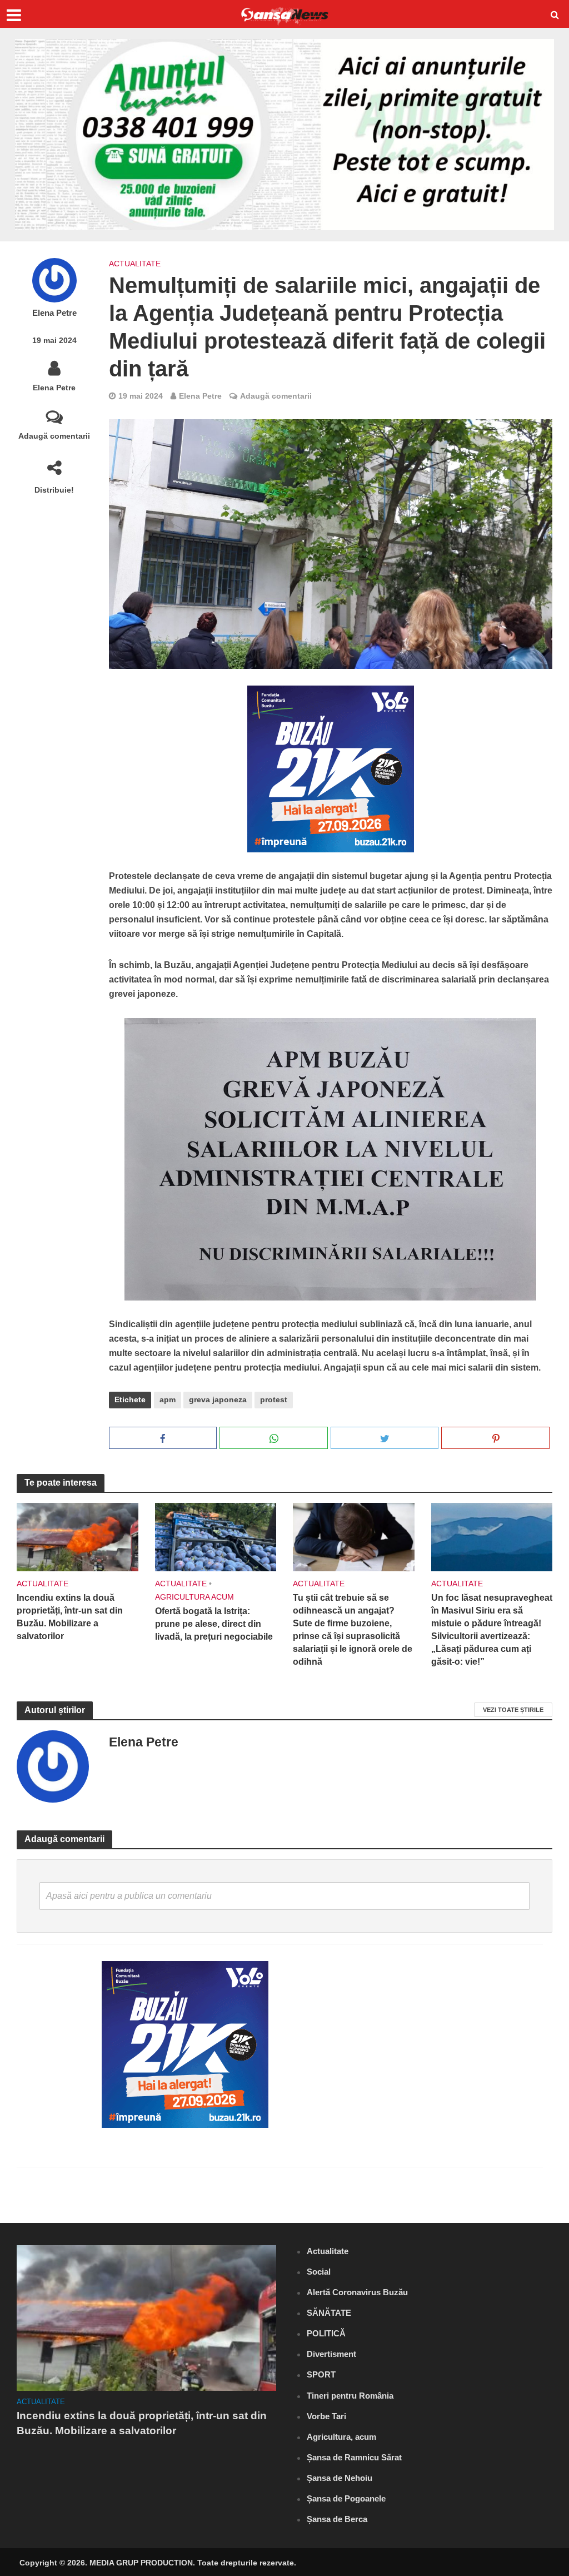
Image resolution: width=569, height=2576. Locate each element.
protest (274, 1399)
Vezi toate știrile (513, 1710)
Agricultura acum (194, 1597)
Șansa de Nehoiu (340, 2478)
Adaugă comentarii (54, 436)
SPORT (321, 2374)
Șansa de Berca (337, 2519)
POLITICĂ (326, 2333)
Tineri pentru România (350, 2396)
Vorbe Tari (326, 2416)
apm (168, 1399)
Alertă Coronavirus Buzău (357, 2292)
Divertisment (331, 2354)
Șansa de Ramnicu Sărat (354, 2457)
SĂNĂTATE (329, 2313)
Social (319, 2272)
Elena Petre (54, 313)
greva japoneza (218, 1399)
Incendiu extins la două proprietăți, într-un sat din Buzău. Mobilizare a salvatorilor (70, 1617)
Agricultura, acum (341, 2437)
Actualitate (135, 264)
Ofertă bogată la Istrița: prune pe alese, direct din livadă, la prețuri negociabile (214, 1624)
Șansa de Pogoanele (346, 2498)
